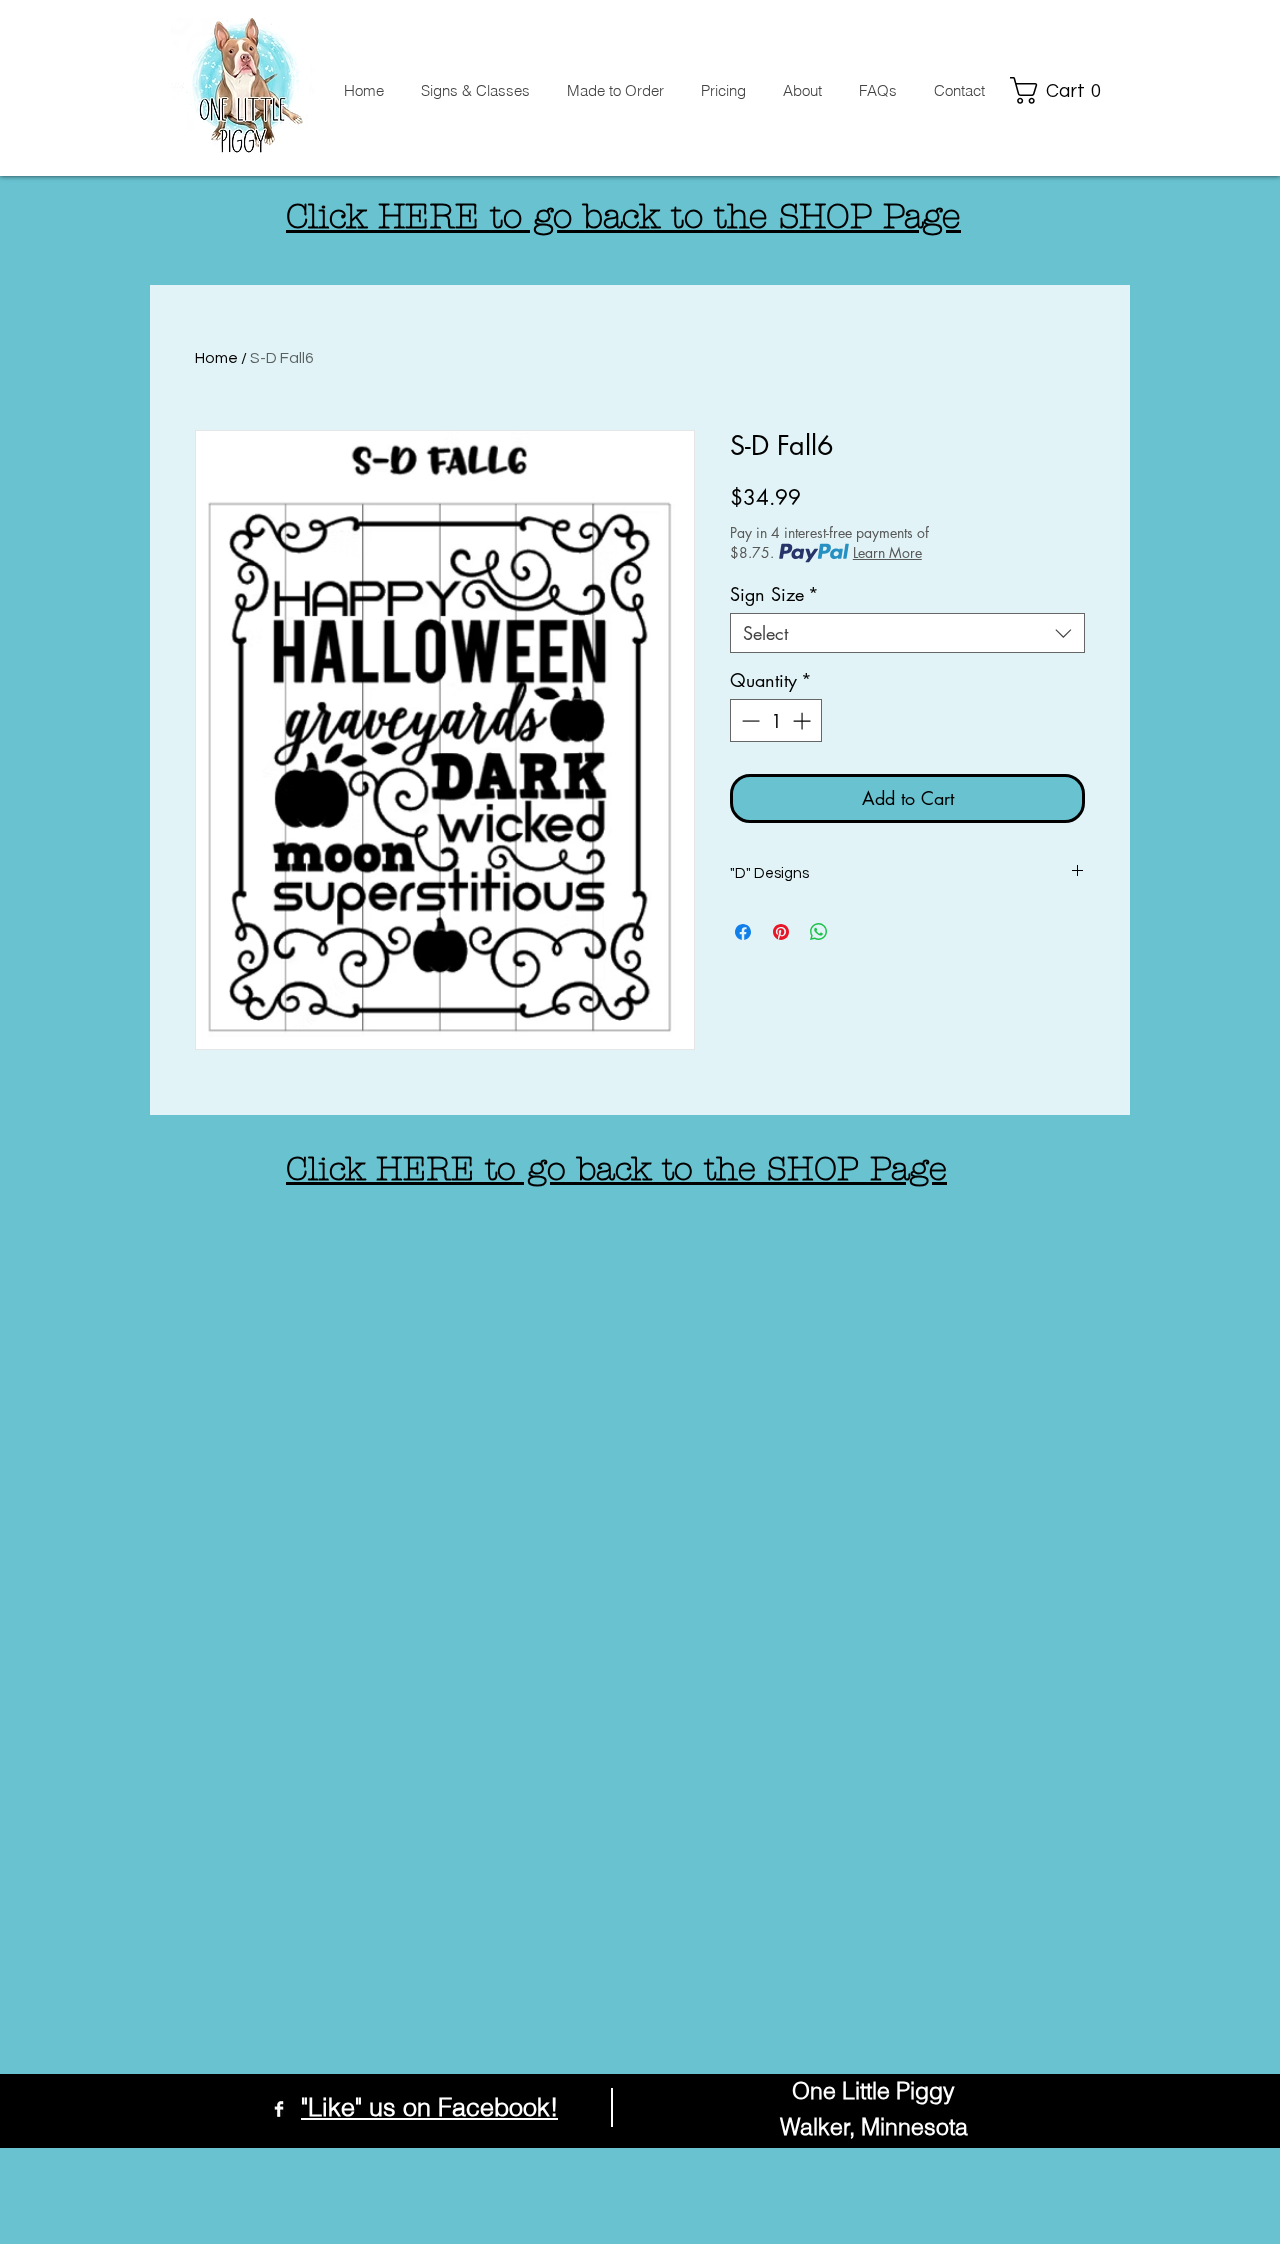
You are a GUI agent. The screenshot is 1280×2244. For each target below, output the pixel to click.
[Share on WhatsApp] (819, 932)
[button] (1061, 90)
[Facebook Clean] (279, 2109)
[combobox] (907, 633)
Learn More (887, 552)
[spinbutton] (776, 720)
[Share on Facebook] (743, 932)
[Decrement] (748, 720)
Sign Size (774, 594)
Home (216, 358)
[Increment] (803, 720)
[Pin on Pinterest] (781, 932)
